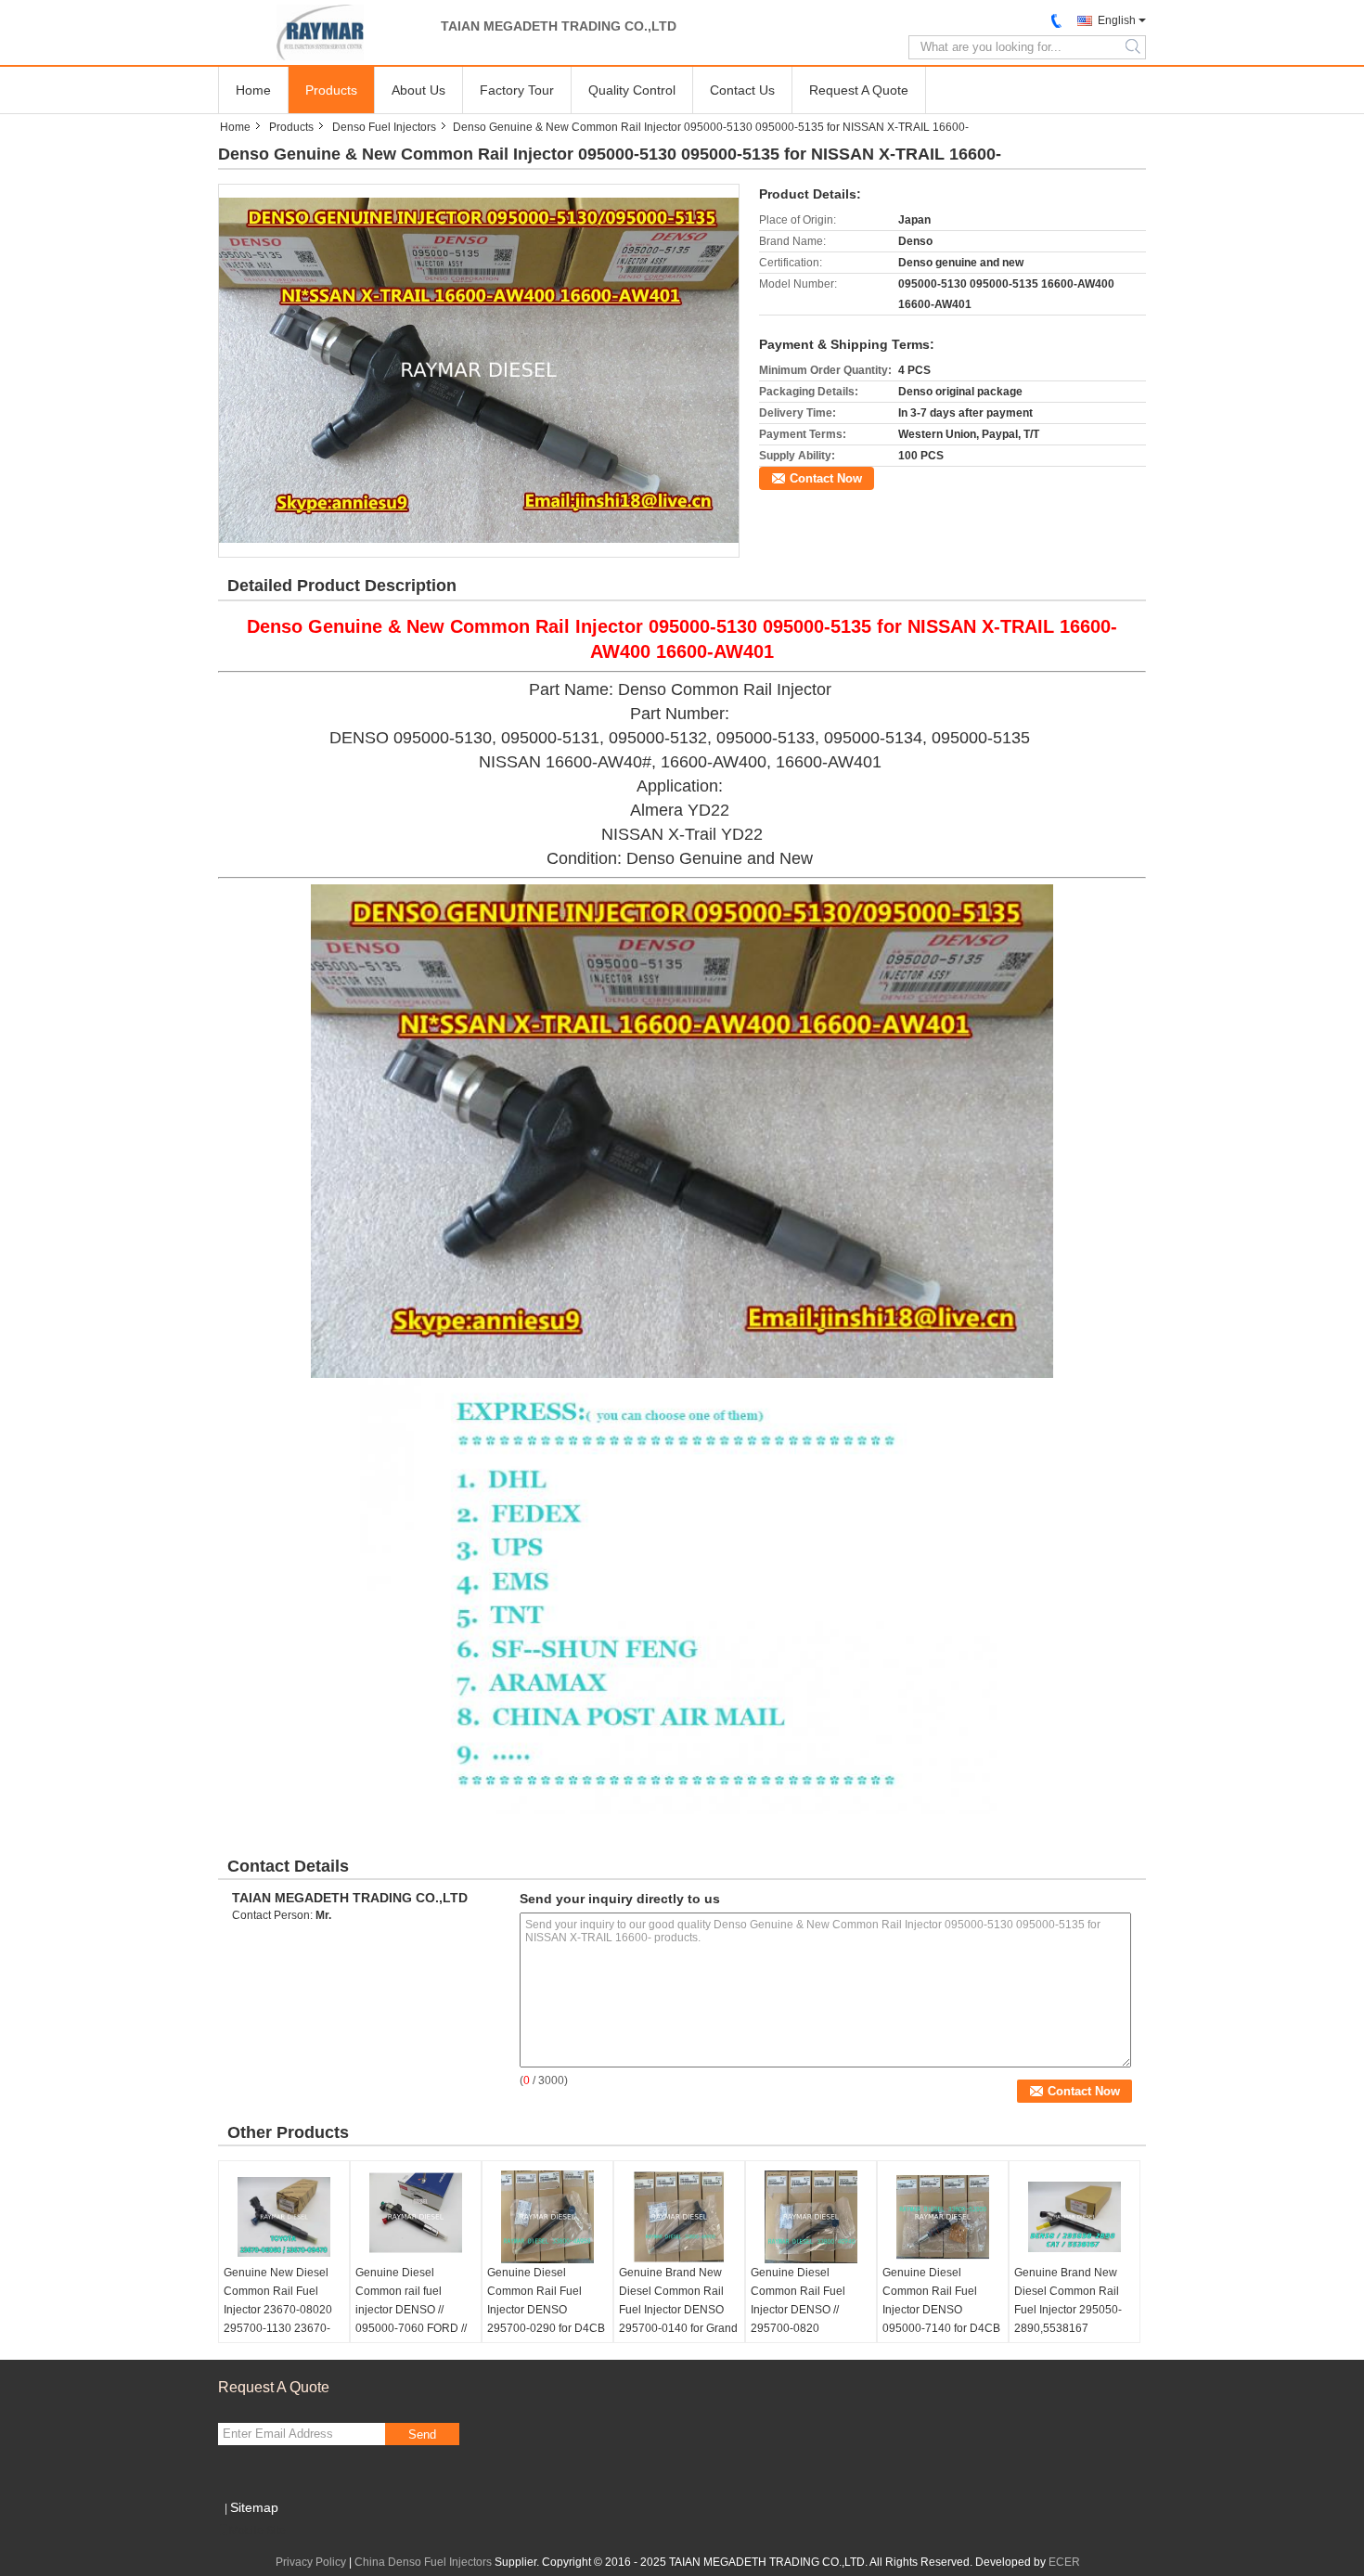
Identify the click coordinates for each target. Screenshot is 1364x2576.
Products (331, 90)
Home (253, 90)
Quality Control (632, 90)
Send (422, 2434)
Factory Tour (517, 90)
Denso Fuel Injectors (384, 127)
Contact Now (826, 478)
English (1117, 20)
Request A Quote (859, 90)
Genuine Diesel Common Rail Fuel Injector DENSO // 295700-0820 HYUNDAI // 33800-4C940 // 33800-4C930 (809, 2319)
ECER (1064, 2562)
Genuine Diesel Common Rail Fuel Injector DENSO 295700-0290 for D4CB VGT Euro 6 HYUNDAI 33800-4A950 (546, 2319)
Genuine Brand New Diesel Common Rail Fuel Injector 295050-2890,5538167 (1068, 2300)
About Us (418, 90)
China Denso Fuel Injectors (423, 2562)
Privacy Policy (311, 2562)
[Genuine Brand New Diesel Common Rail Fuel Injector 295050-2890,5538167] (1074, 2217)
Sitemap (254, 2507)
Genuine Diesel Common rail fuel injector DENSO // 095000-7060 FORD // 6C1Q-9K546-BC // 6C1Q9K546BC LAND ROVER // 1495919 (412, 2328)
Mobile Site (257, 2531)
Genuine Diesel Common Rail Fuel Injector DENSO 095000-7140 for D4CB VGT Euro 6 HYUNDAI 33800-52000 (941, 2319)
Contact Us (742, 90)
